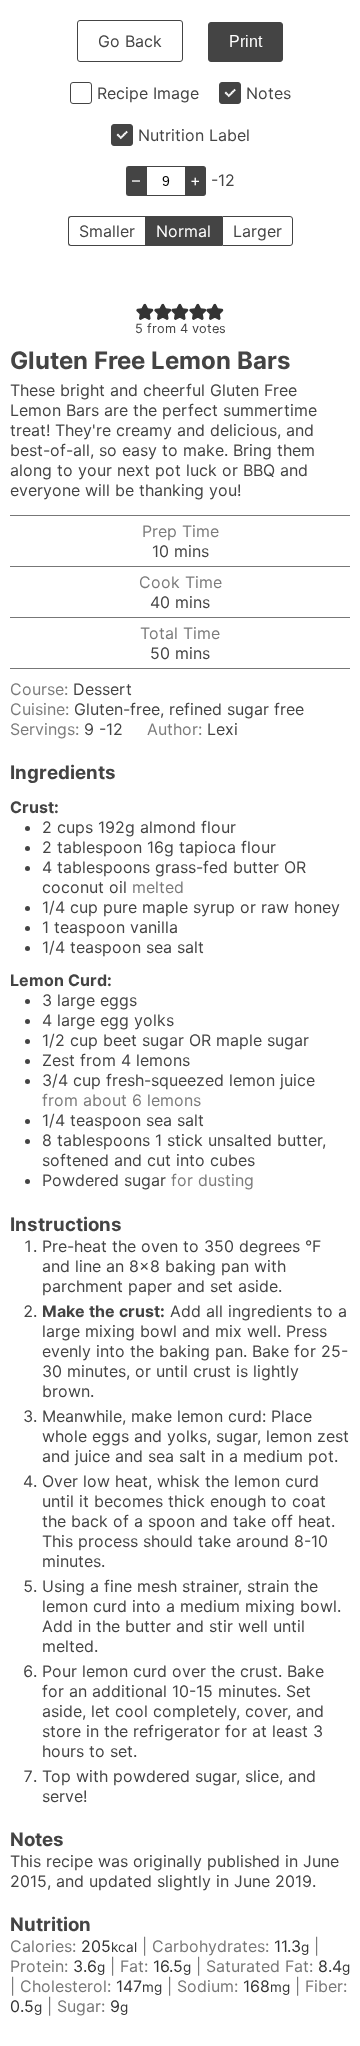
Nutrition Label (194, 135)
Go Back (130, 41)
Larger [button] (257, 231)
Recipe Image (148, 93)
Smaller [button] (107, 231)
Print (245, 41)
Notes (268, 93)
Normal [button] (183, 231)
